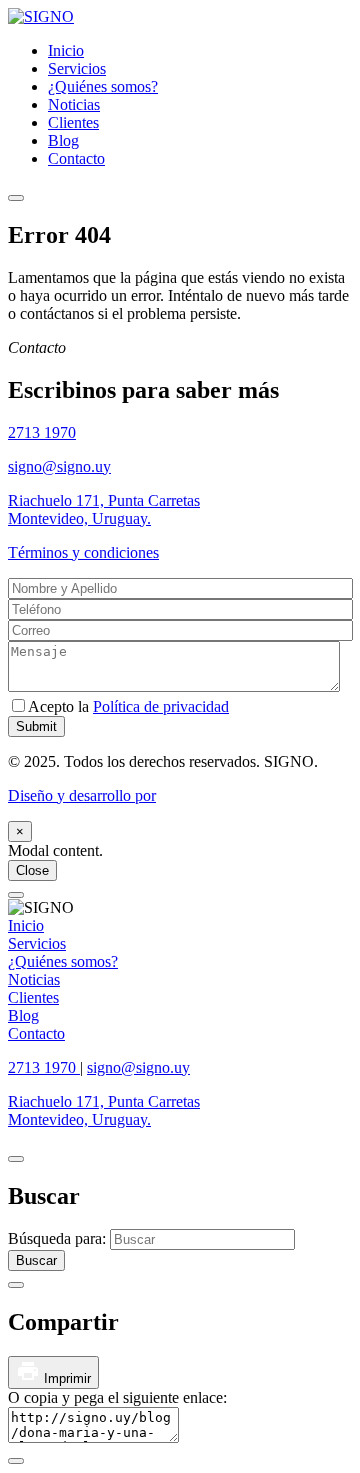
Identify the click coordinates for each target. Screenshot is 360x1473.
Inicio (66, 50)
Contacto (76, 158)
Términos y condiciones (83, 552)
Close (32, 870)
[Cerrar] (16, 895)
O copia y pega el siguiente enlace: (117, 1397)
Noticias (74, 104)
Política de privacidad (161, 706)
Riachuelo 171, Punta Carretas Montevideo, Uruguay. (104, 509)
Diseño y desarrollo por (82, 795)
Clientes (73, 122)
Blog (63, 140)
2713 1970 (42, 432)
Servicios (77, 68)
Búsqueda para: (59, 1238)
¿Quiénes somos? (103, 86)
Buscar (36, 1260)
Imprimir (65, 1378)
